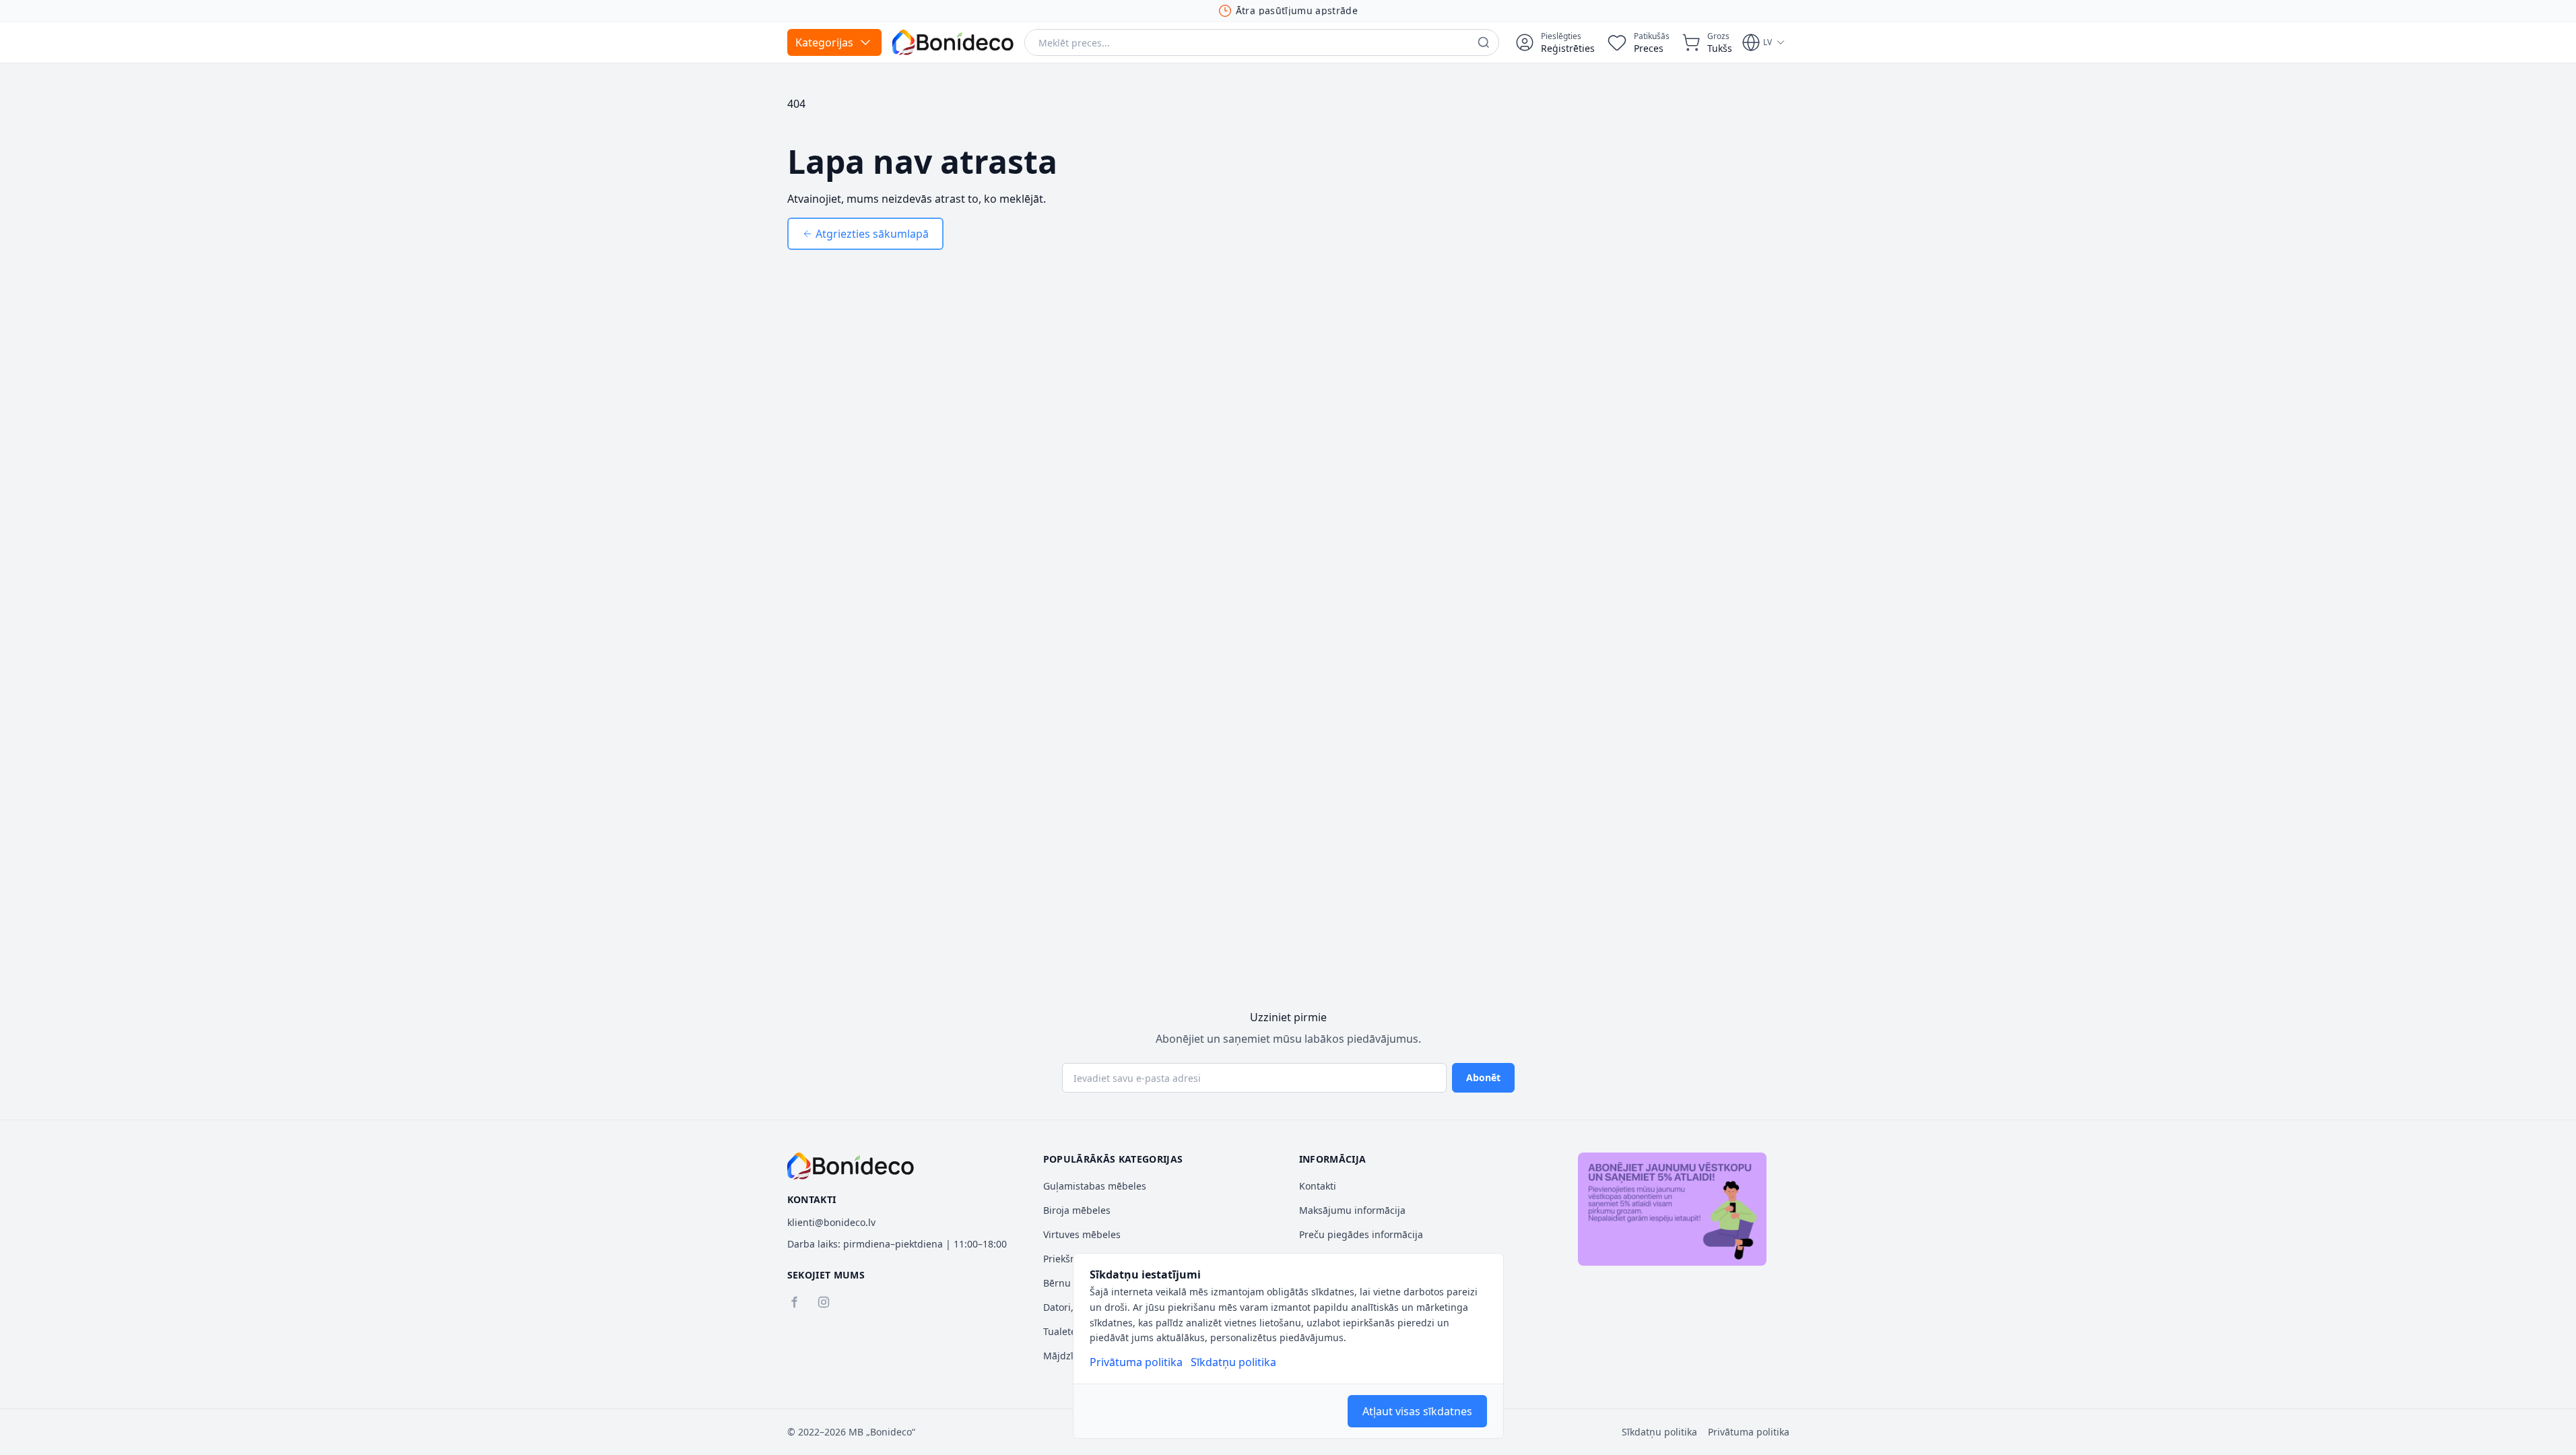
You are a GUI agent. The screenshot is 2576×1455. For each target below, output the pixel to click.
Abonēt (1483, 1077)
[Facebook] (794, 1302)
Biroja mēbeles (1077, 1210)
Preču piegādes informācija (1361, 1234)
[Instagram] (824, 1302)
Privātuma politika (1136, 1362)
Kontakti (1318, 1186)
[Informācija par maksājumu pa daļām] (1672, 1209)
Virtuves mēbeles (1082, 1234)
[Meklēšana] (1484, 42)
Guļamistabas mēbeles (1095, 1186)
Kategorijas (824, 42)
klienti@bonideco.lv (831, 1222)
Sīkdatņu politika (1233, 1362)
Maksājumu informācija (1352, 1210)
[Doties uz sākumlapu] (953, 42)
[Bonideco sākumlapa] (851, 1166)
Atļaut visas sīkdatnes (1417, 1411)
